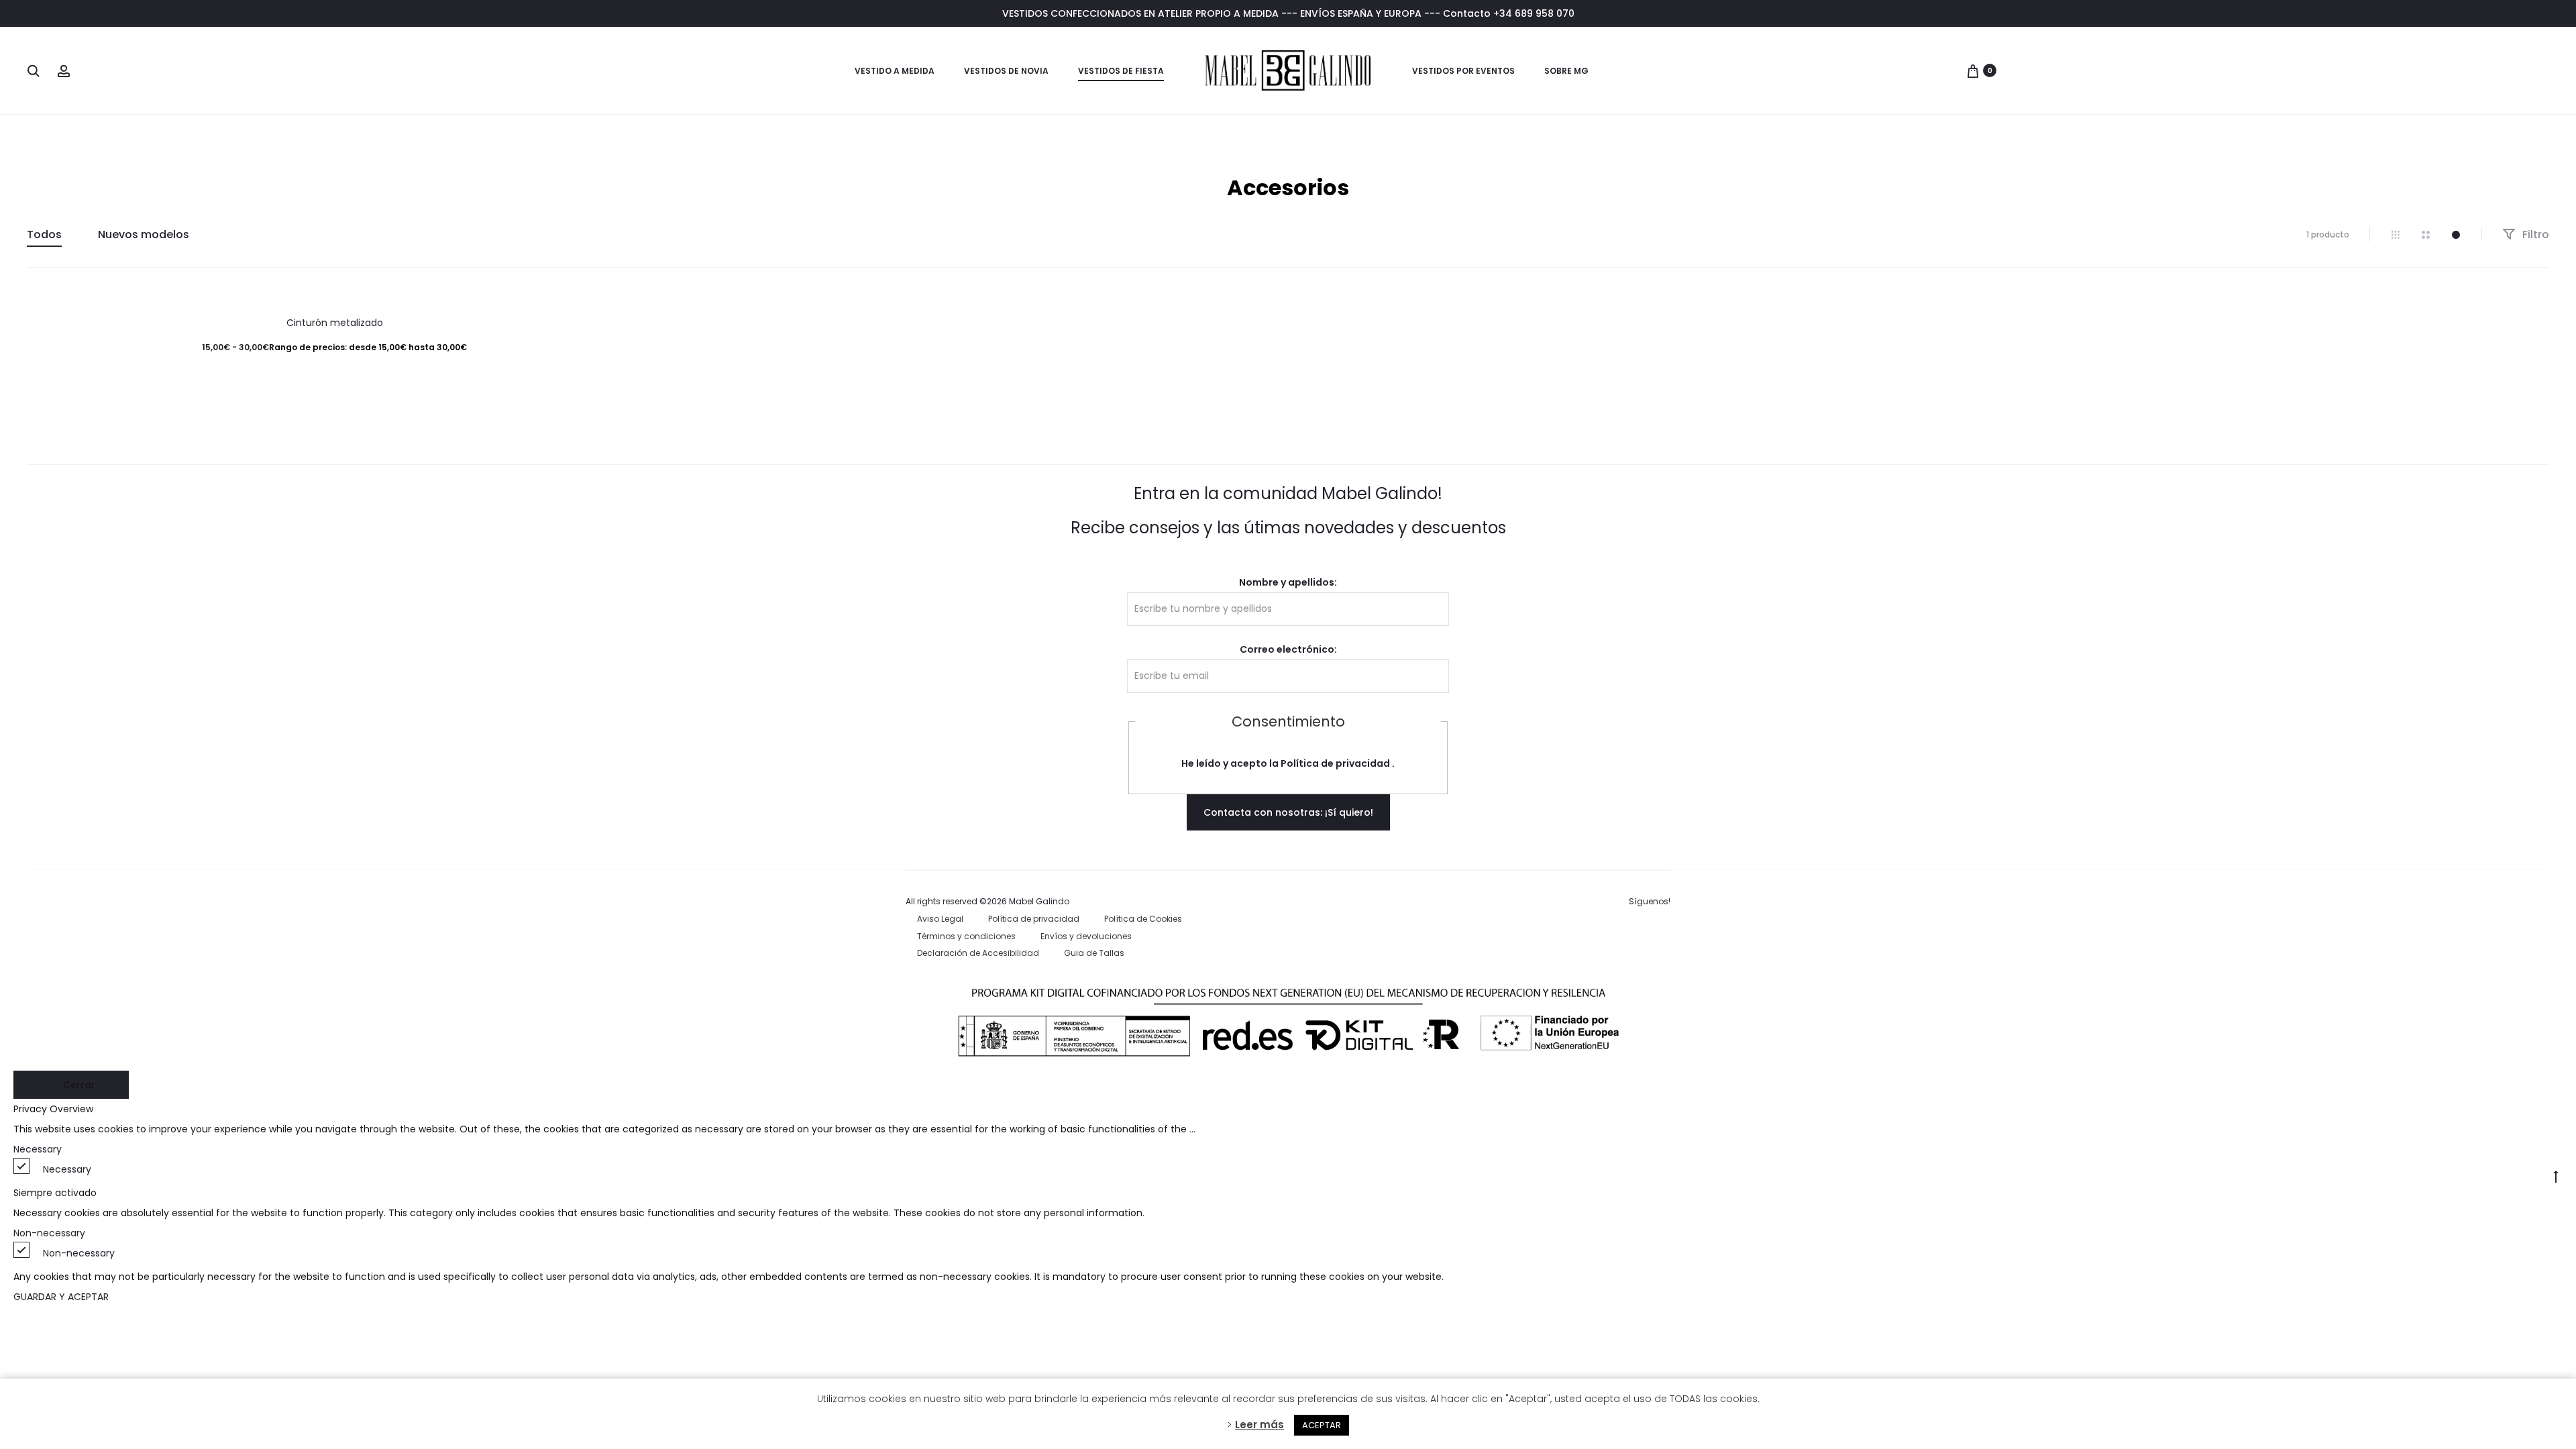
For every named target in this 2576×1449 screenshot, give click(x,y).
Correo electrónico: (1288, 649)
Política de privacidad (1336, 763)
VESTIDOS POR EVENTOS (1463, 71)
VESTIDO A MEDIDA (895, 71)
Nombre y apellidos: (1288, 582)
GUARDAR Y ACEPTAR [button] (61, 1297)
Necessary (67, 1169)
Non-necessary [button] (49, 1233)
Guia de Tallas (1094, 953)
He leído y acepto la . (1288, 763)
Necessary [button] (38, 1149)
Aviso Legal (940, 919)
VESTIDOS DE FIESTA (1121, 71)
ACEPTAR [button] (1322, 1425)
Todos (44, 234)
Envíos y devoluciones (1086, 936)
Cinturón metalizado (335, 323)
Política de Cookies (1143, 919)
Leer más (1259, 1425)
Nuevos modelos (144, 234)
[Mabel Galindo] (1288, 70)
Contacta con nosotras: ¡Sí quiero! (1288, 812)
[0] (1973, 70)
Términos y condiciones (966, 936)
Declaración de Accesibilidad (978, 953)
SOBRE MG (1566, 71)
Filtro (2534, 234)
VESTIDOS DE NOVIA (1006, 71)
